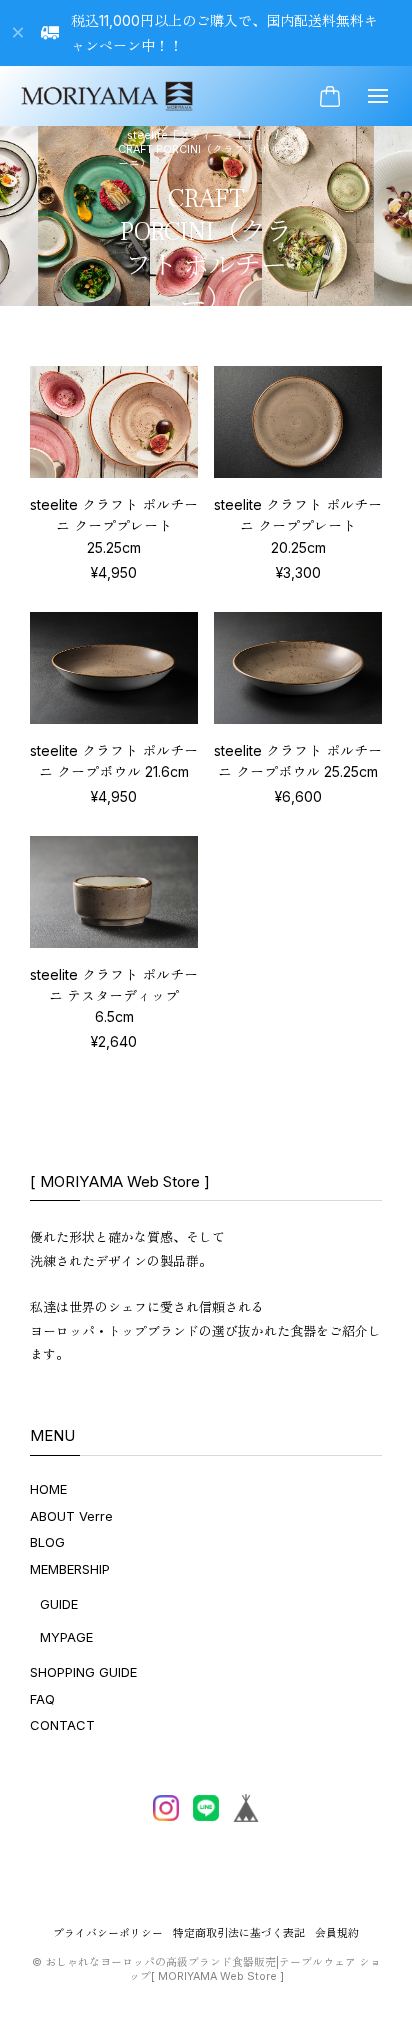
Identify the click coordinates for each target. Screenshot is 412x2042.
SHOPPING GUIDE (83, 1672)
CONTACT (62, 1725)
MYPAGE (66, 1637)
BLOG (47, 1542)
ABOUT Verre (71, 1516)
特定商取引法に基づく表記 (239, 1933)
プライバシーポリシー (108, 1933)
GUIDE (59, 1604)
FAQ (42, 1699)
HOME (48, 1489)
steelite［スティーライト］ (197, 135)
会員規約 (337, 1933)
